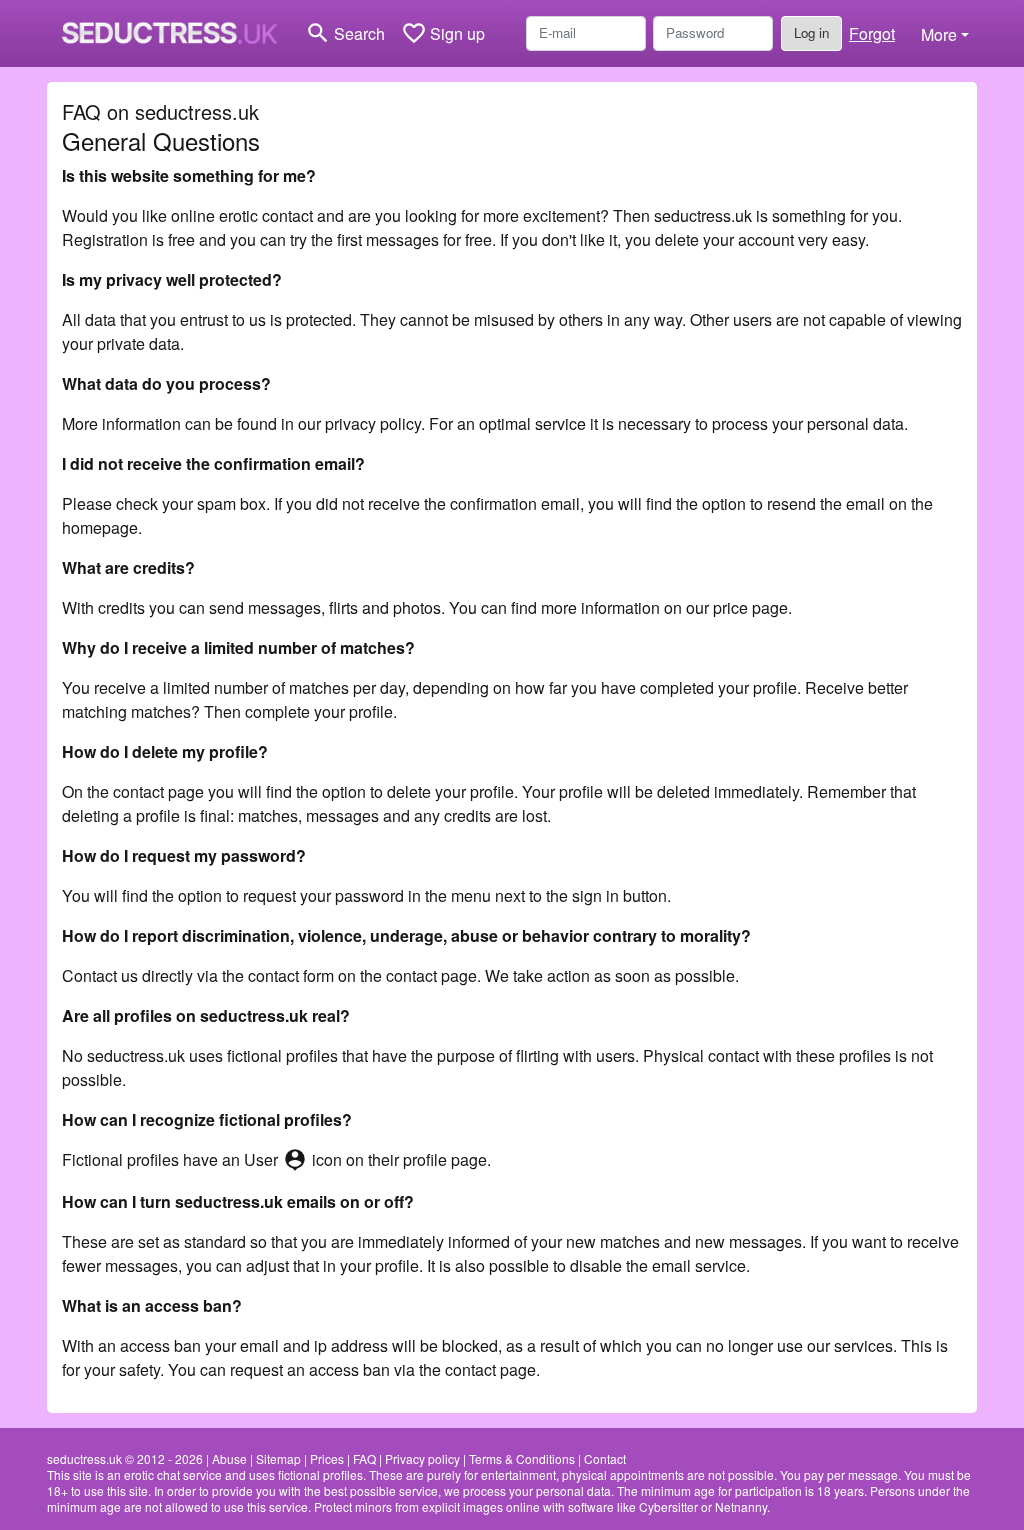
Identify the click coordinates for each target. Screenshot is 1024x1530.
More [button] (939, 34)
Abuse (229, 1458)
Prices (327, 1458)
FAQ (364, 1458)
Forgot (872, 33)
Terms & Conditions (522, 1458)
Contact (605, 1458)
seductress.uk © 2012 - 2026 (125, 1458)
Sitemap (278, 1458)
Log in (811, 32)
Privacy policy (422, 1458)
